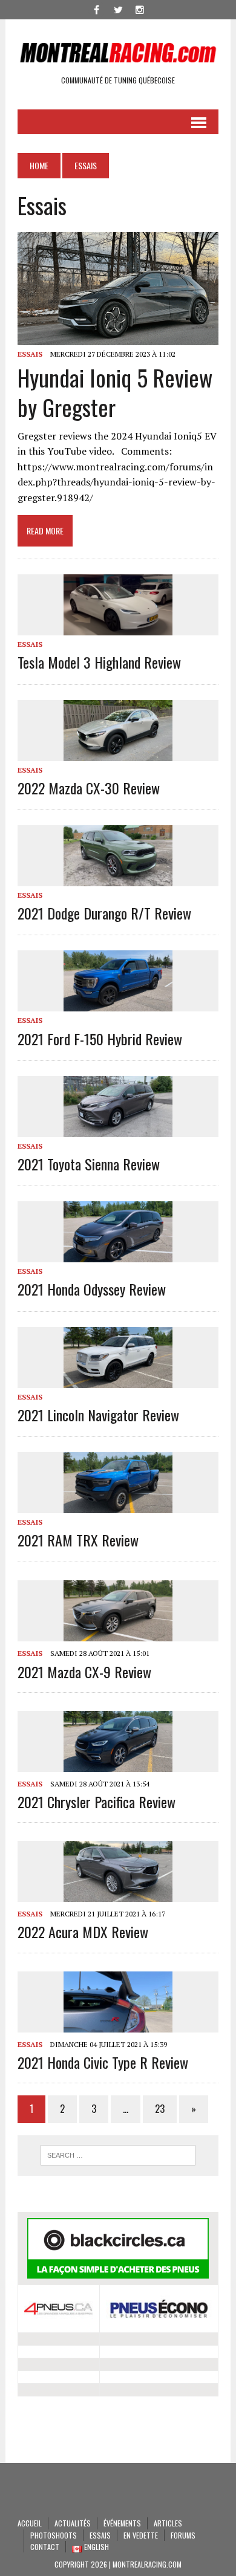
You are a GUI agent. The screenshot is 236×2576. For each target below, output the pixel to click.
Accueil (30, 2523)
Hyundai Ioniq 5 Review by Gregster (115, 392)
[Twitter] (118, 8)
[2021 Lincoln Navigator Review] (118, 1380)
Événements (122, 2523)
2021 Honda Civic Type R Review (103, 2062)
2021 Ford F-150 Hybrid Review (100, 1039)
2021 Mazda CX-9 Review (84, 1672)
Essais (30, 354)
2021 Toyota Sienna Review (89, 1164)
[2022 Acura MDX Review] (118, 1894)
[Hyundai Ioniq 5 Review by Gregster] (118, 337)
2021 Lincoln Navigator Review (98, 1415)
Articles (168, 2523)
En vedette (141, 2535)
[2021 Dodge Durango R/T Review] (118, 878)
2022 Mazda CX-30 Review (89, 788)
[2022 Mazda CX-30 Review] (118, 753)
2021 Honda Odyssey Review (92, 1289)
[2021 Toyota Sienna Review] (118, 1129)
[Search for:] (118, 2155)
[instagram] (140, 8)
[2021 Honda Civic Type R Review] (118, 2024)
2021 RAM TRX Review (78, 1540)
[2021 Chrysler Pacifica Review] (118, 1763)
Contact (45, 2547)
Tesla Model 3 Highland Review (99, 662)
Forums (183, 2535)
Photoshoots (54, 2535)
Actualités (73, 2523)
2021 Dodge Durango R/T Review (104, 913)
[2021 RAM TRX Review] (118, 1505)
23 (160, 2109)
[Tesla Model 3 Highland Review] (118, 628)
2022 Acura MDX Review (83, 1932)
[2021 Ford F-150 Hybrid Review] (118, 1004)
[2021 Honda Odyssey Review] (118, 1254)
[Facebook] (96, 8)
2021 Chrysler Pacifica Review (97, 1802)
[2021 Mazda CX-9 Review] (118, 1634)
